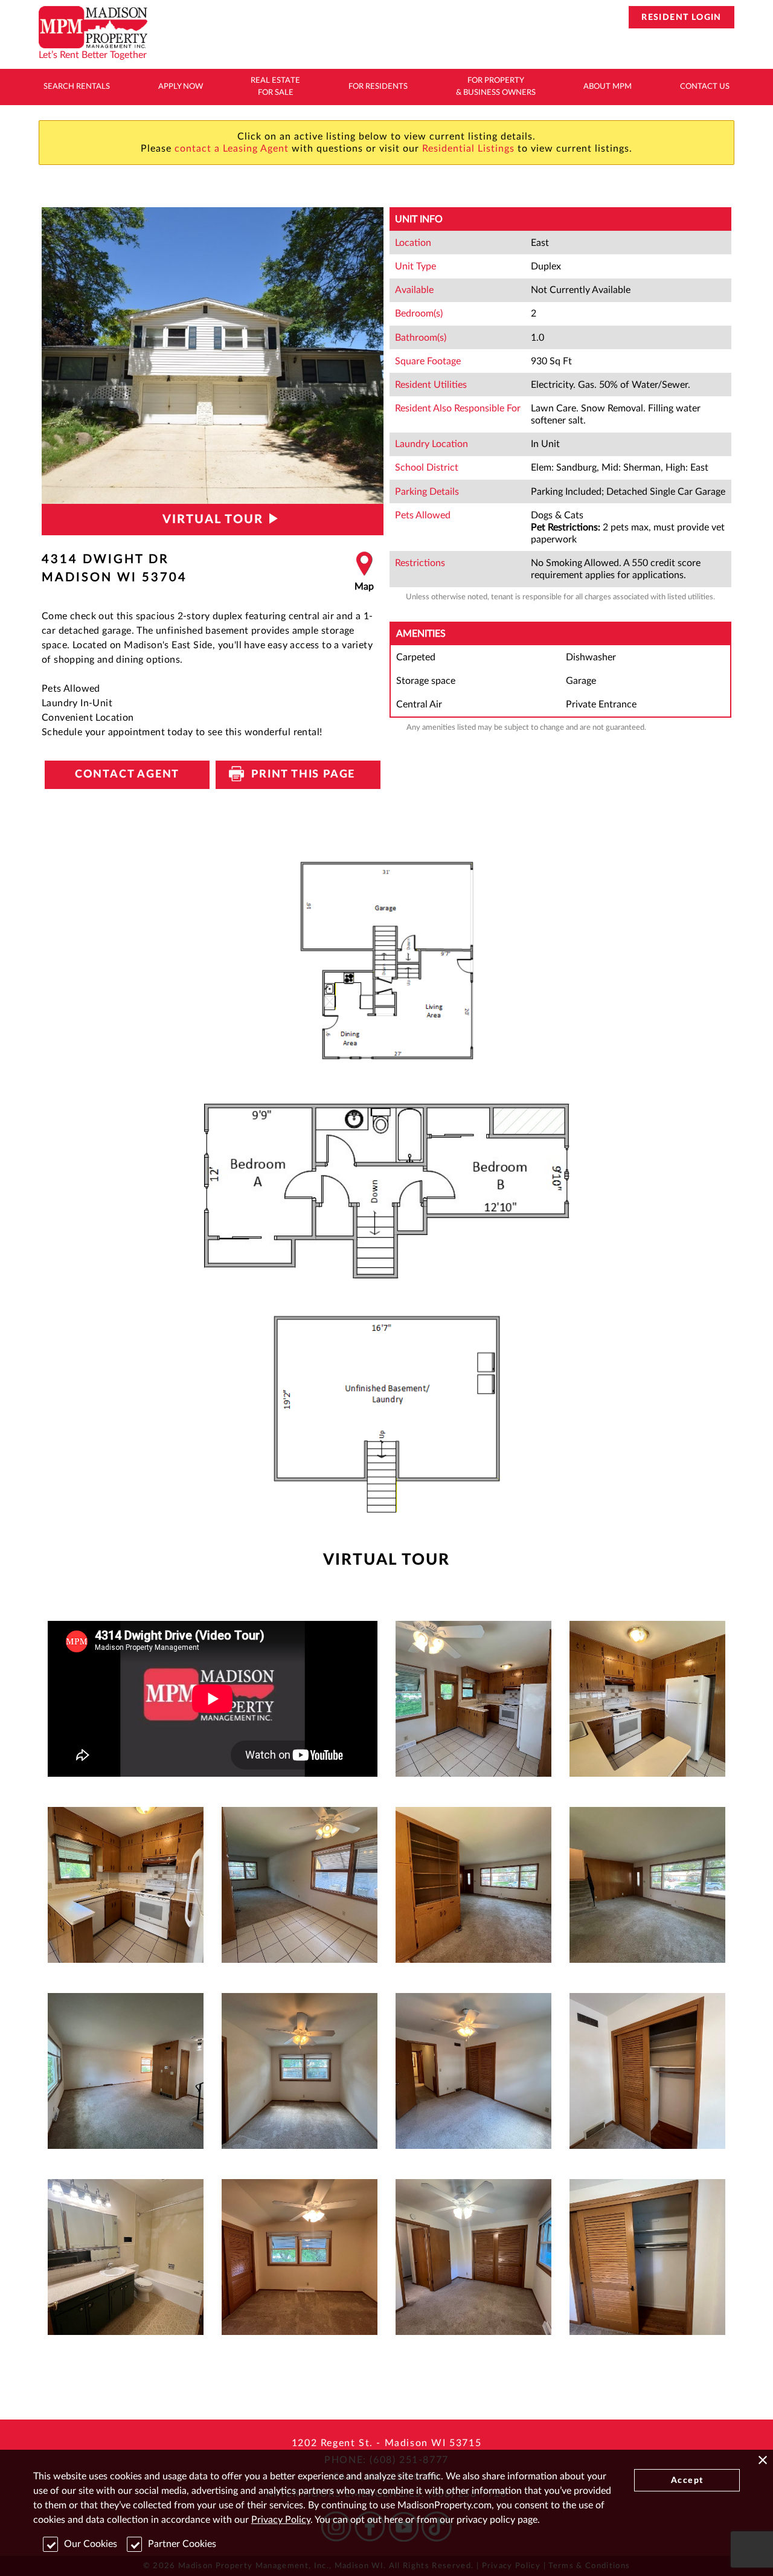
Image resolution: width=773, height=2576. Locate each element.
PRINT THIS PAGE (298, 774)
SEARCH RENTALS (77, 87)
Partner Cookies (182, 2544)
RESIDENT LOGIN (682, 18)
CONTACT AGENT (127, 774)
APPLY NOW (181, 87)
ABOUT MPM (608, 87)
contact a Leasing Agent (232, 149)
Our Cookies (91, 2544)
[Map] (364, 572)
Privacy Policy (281, 2520)
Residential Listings (468, 149)
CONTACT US (705, 87)
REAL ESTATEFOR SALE (275, 87)
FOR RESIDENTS (378, 87)
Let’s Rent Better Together (93, 55)
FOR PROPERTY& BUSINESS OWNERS (496, 87)
